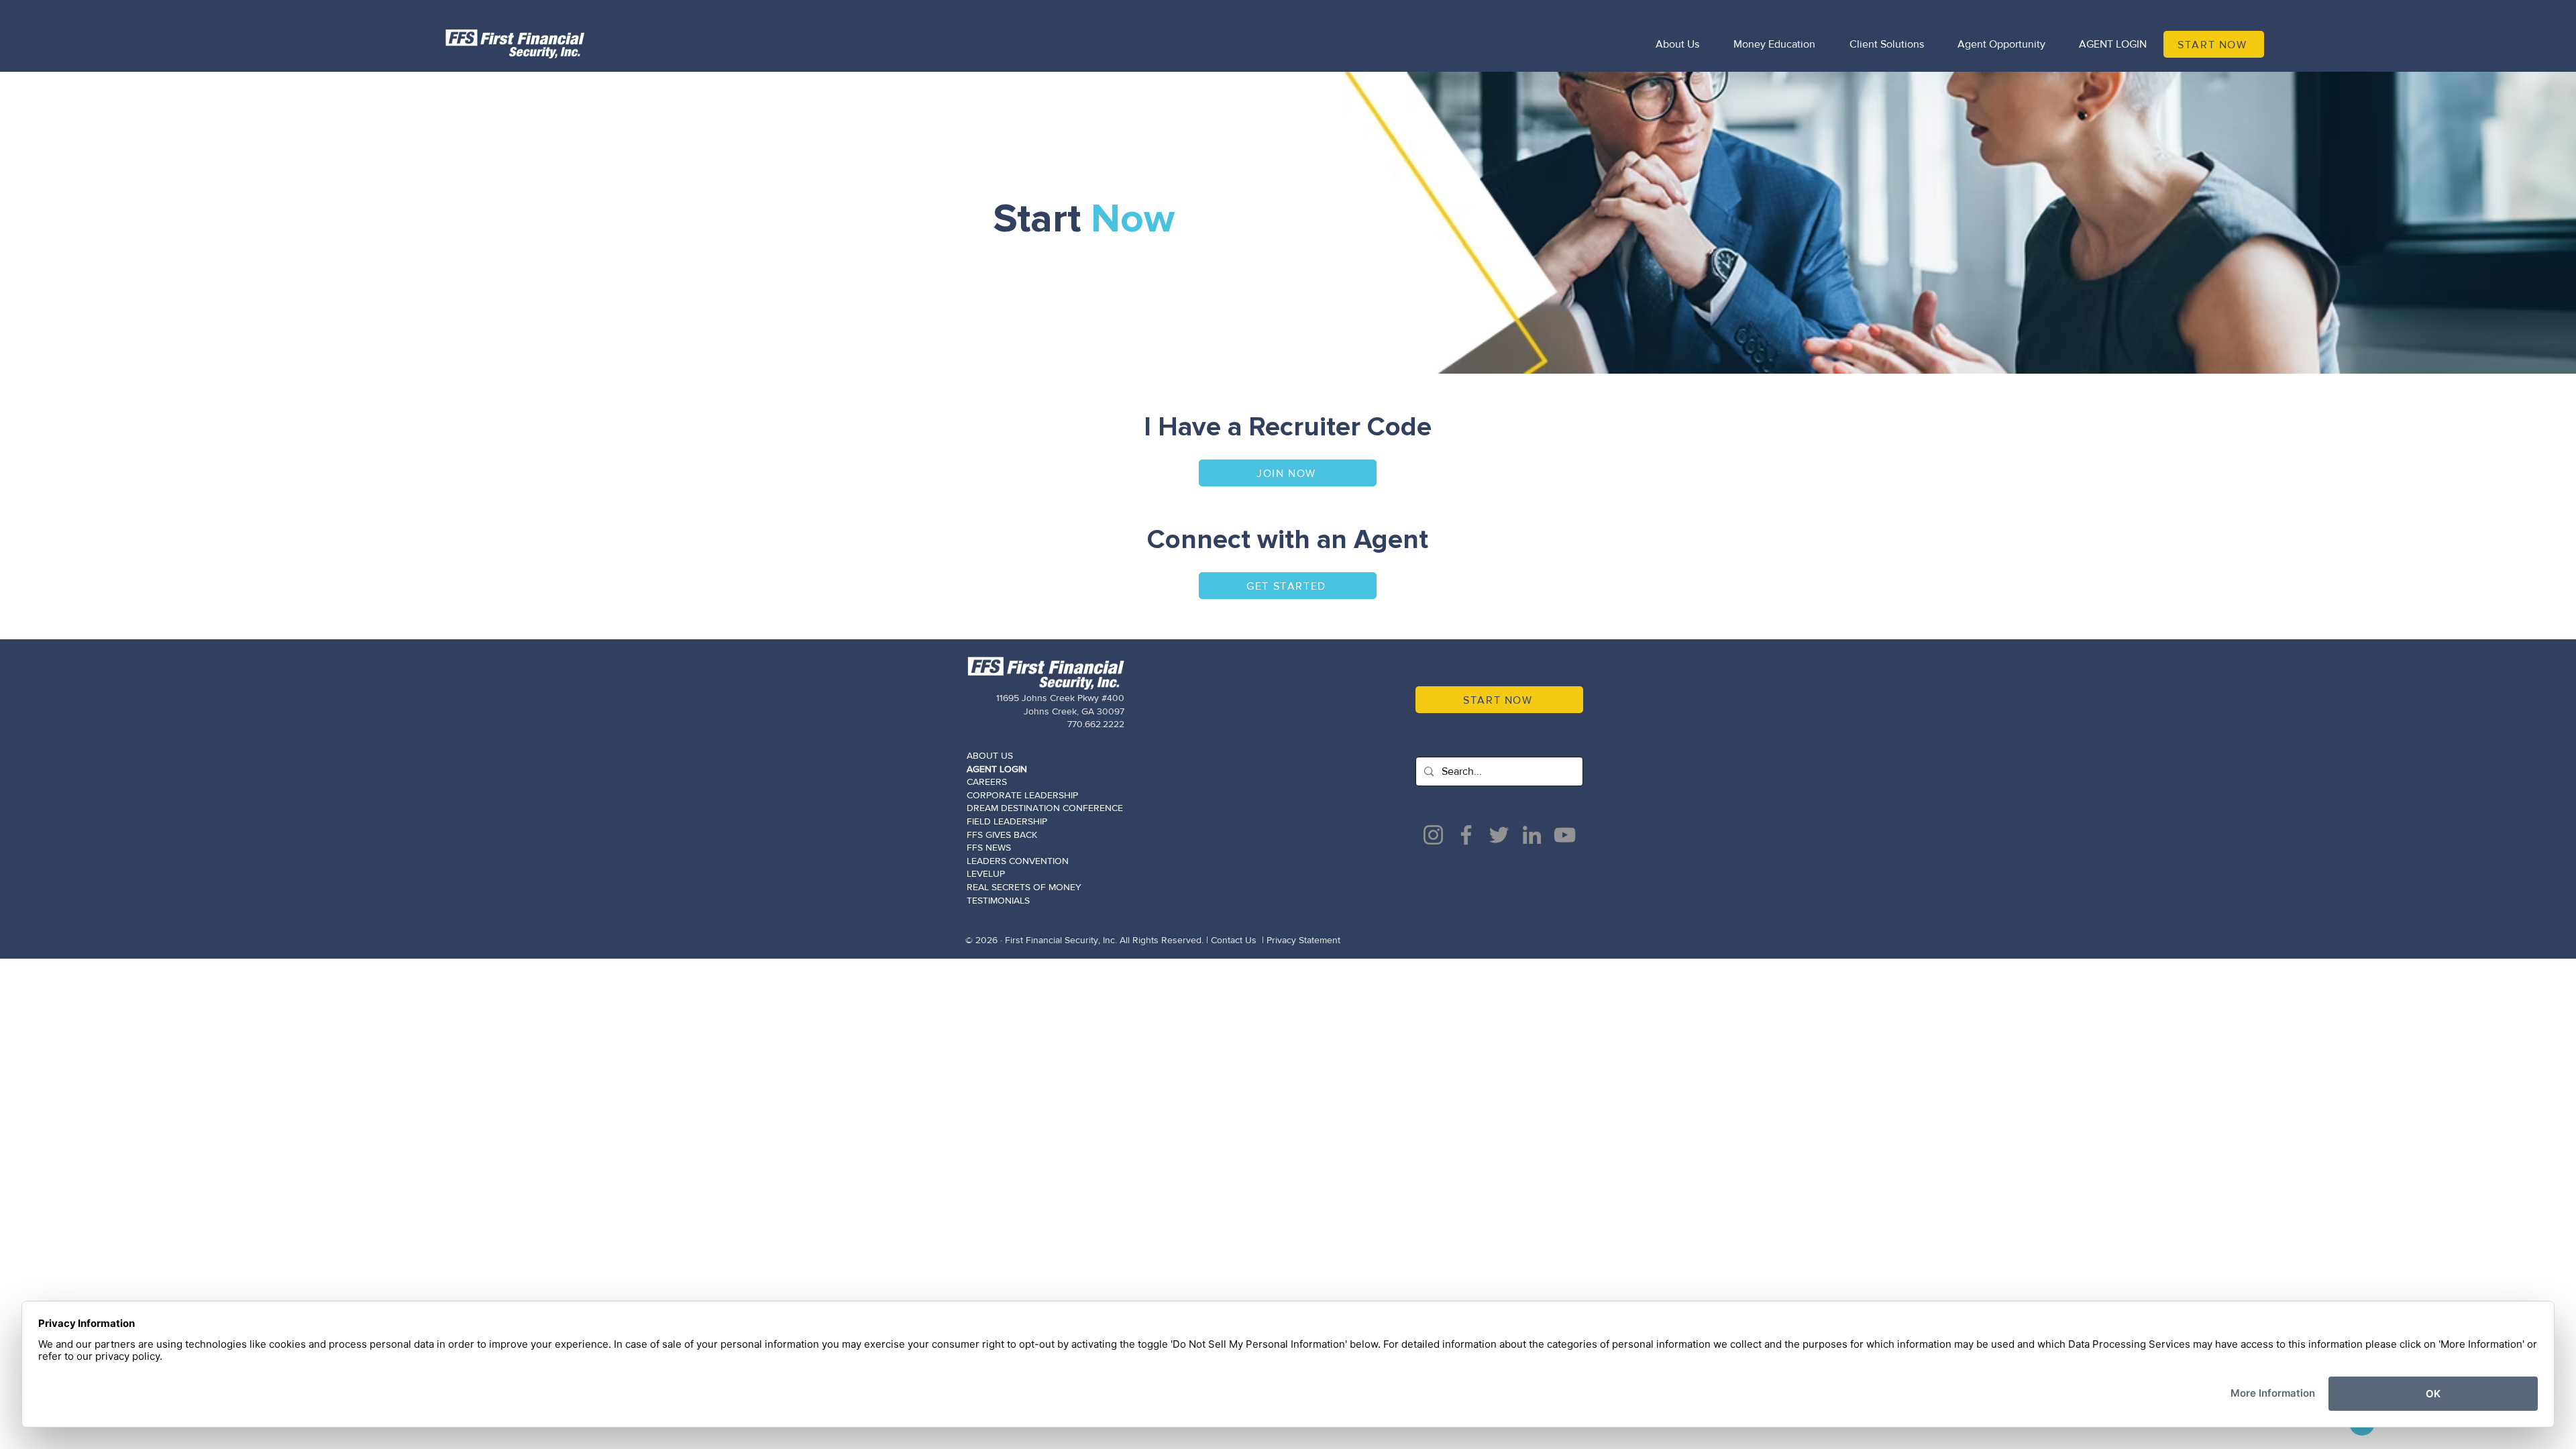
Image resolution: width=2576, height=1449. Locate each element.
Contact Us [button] (1234, 940)
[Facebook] (1466, 835)
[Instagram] (1433, 835)
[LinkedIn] (1532, 835)
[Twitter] (1499, 835)
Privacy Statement (1303, 940)
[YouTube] (1565, 835)
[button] (1288, 586)
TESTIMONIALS (998, 900)
